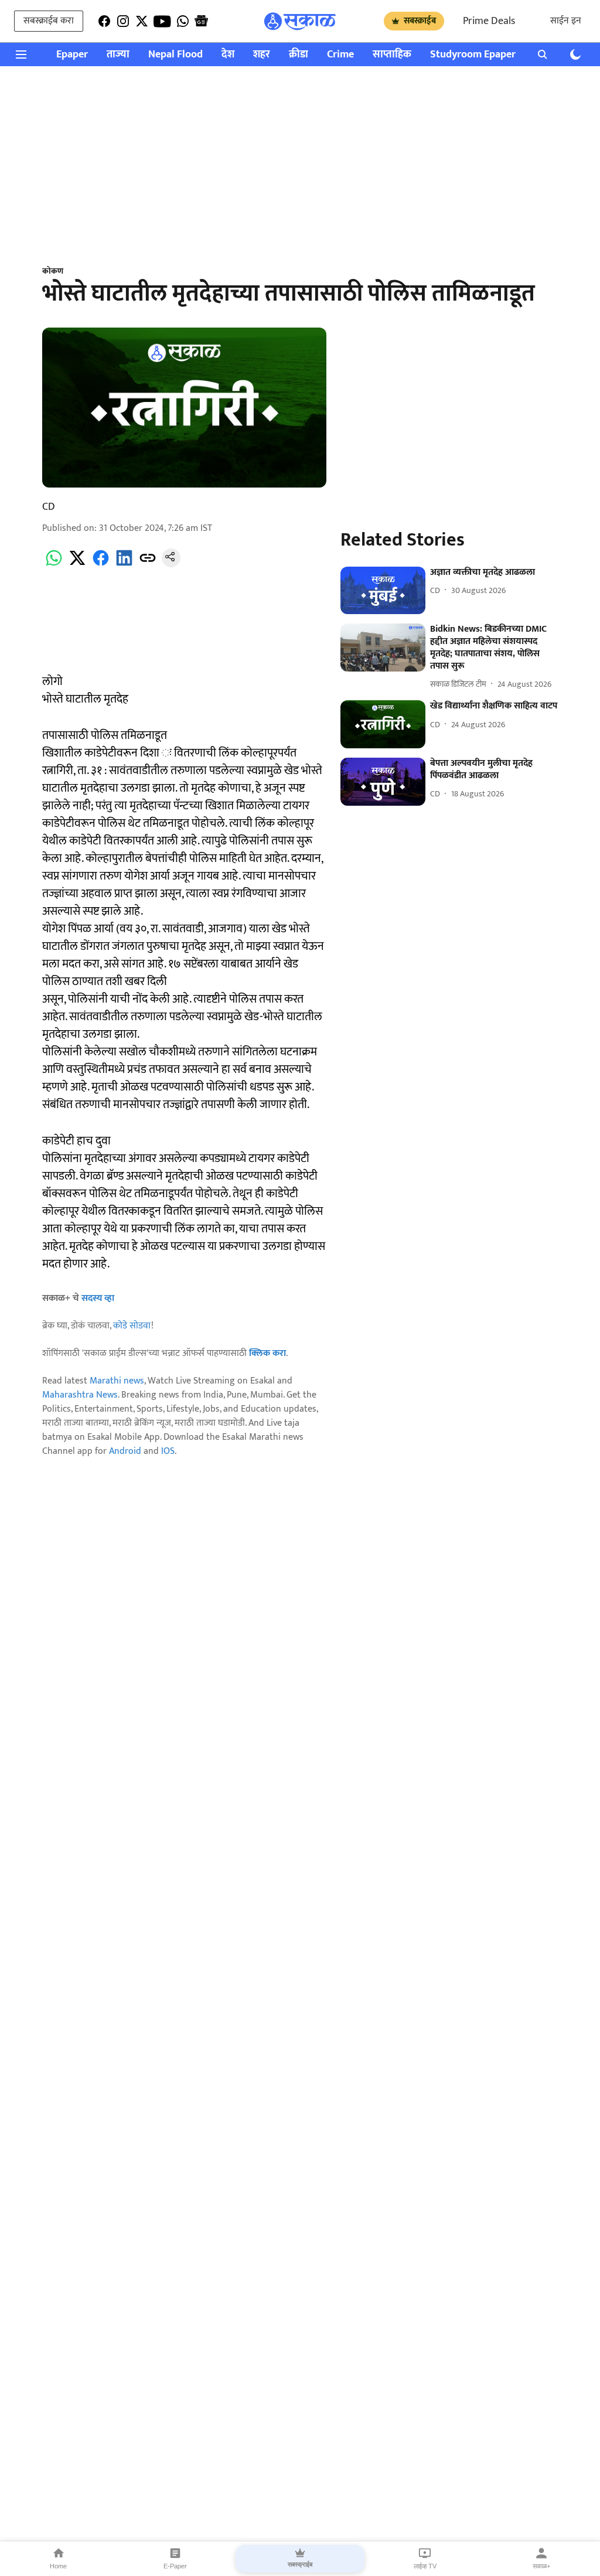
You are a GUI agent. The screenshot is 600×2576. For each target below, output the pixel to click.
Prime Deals (489, 21)
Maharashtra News (80, 1395)
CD (49, 507)
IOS (168, 1451)
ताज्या (118, 55)
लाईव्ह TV (425, 2566)
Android (125, 1451)
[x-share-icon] (77, 565)
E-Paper (175, 2566)
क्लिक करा (267, 1353)
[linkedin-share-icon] (124, 565)
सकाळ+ (541, 2566)
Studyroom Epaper (473, 55)
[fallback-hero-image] (383, 591)
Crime (340, 55)
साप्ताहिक (392, 55)
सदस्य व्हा (98, 1298)
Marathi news (117, 1381)
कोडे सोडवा (132, 1326)
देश (228, 55)
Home (58, 2566)
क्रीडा (299, 55)
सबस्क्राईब (420, 21)
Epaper (72, 55)
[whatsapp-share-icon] (54, 565)
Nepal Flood (175, 55)
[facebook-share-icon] (101, 565)
